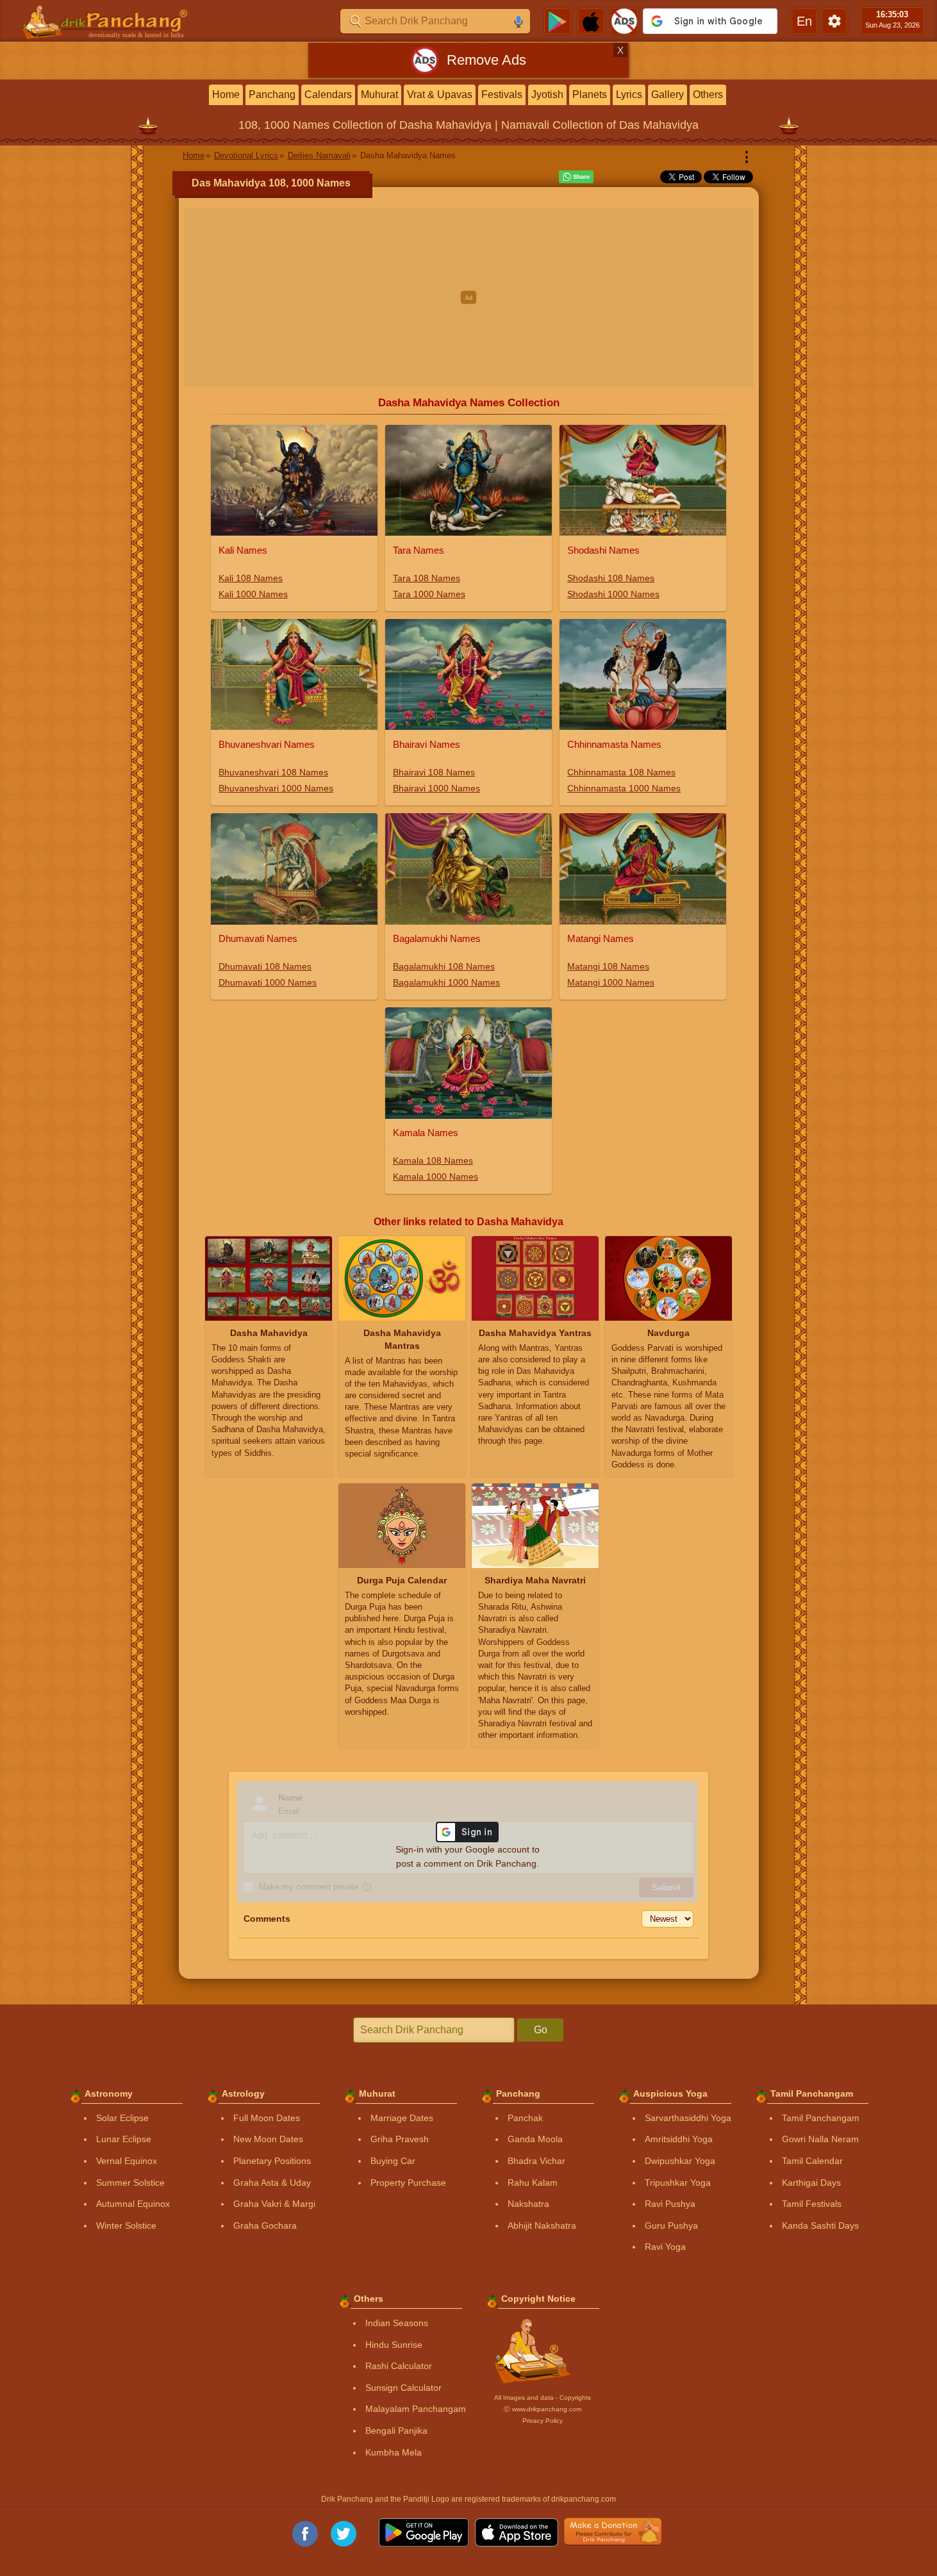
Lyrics (629, 95)
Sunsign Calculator (403, 2388)
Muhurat (379, 95)
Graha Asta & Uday (272, 2183)
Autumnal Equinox (133, 2204)
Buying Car (393, 2161)
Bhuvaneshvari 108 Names (273, 772)
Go (541, 2030)
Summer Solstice (130, 2183)
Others (708, 95)
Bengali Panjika (396, 2431)
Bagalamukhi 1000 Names (446, 982)
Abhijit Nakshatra (542, 2225)
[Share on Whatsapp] (576, 177)
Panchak (525, 2118)
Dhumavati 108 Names (265, 966)
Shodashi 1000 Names (613, 594)
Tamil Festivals (812, 2204)
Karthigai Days (811, 2183)
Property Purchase (408, 2183)
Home (226, 95)
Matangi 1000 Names (611, 982)
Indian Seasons (397, 2323)
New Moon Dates (268, 2139)
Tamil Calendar (812, 2161)
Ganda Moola (535, 2139)
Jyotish (547, 95)
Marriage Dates (402, 2118)
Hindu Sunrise (394, 2345)
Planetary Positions (272, 2161)
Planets (590, 95)
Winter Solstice (126, 2225)
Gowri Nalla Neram (820, 2139)
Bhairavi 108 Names (434, 772)
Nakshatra (528, 2204)
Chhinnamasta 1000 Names (624, 788)
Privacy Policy (543, 2421)
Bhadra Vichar (536, 2161)
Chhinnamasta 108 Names (621, 772)
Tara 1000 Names (429, 594)
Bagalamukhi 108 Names (444, 966)
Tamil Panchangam (821, 2118)
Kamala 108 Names (433, 1160)
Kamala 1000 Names (435, 1177)
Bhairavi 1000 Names (436, 788)
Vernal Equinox (127, 2161)
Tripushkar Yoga (678, 2183)
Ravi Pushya (670, 2204)
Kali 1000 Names (253, 594)
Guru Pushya (671, 2225)
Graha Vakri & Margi (274, 2204)
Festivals (502, 95)
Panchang (272, 95)
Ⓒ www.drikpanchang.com (543, 2409)
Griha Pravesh (400, 2139)
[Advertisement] (469, 297)
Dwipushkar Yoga (680, 2161)
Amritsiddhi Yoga (679, 2139)
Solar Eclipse (122, 2118)
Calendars (328, 95)
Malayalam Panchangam (416, 2409)
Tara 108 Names (427, 578)
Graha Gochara (265, 2225)
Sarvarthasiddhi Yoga (688, 2118)
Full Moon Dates (267, 2118)
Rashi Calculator (399, 2366)
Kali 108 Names (251, 578)
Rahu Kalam (533, 2183)
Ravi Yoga (665, 2247)
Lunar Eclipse (124, 2139)
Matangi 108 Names (608, 966)
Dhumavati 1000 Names (268, 982)
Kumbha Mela (394, 2452)
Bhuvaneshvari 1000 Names (276, 788)
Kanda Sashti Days (820, 2225)
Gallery (668, 95)
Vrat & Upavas (440, 95)
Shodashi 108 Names (611, 578)
